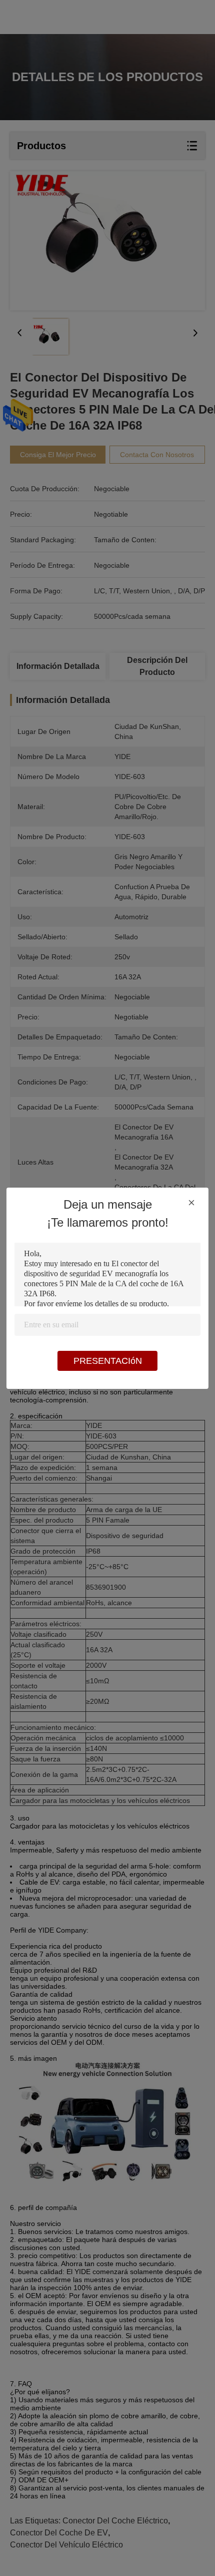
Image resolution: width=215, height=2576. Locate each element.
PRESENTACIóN (108, 1361)
